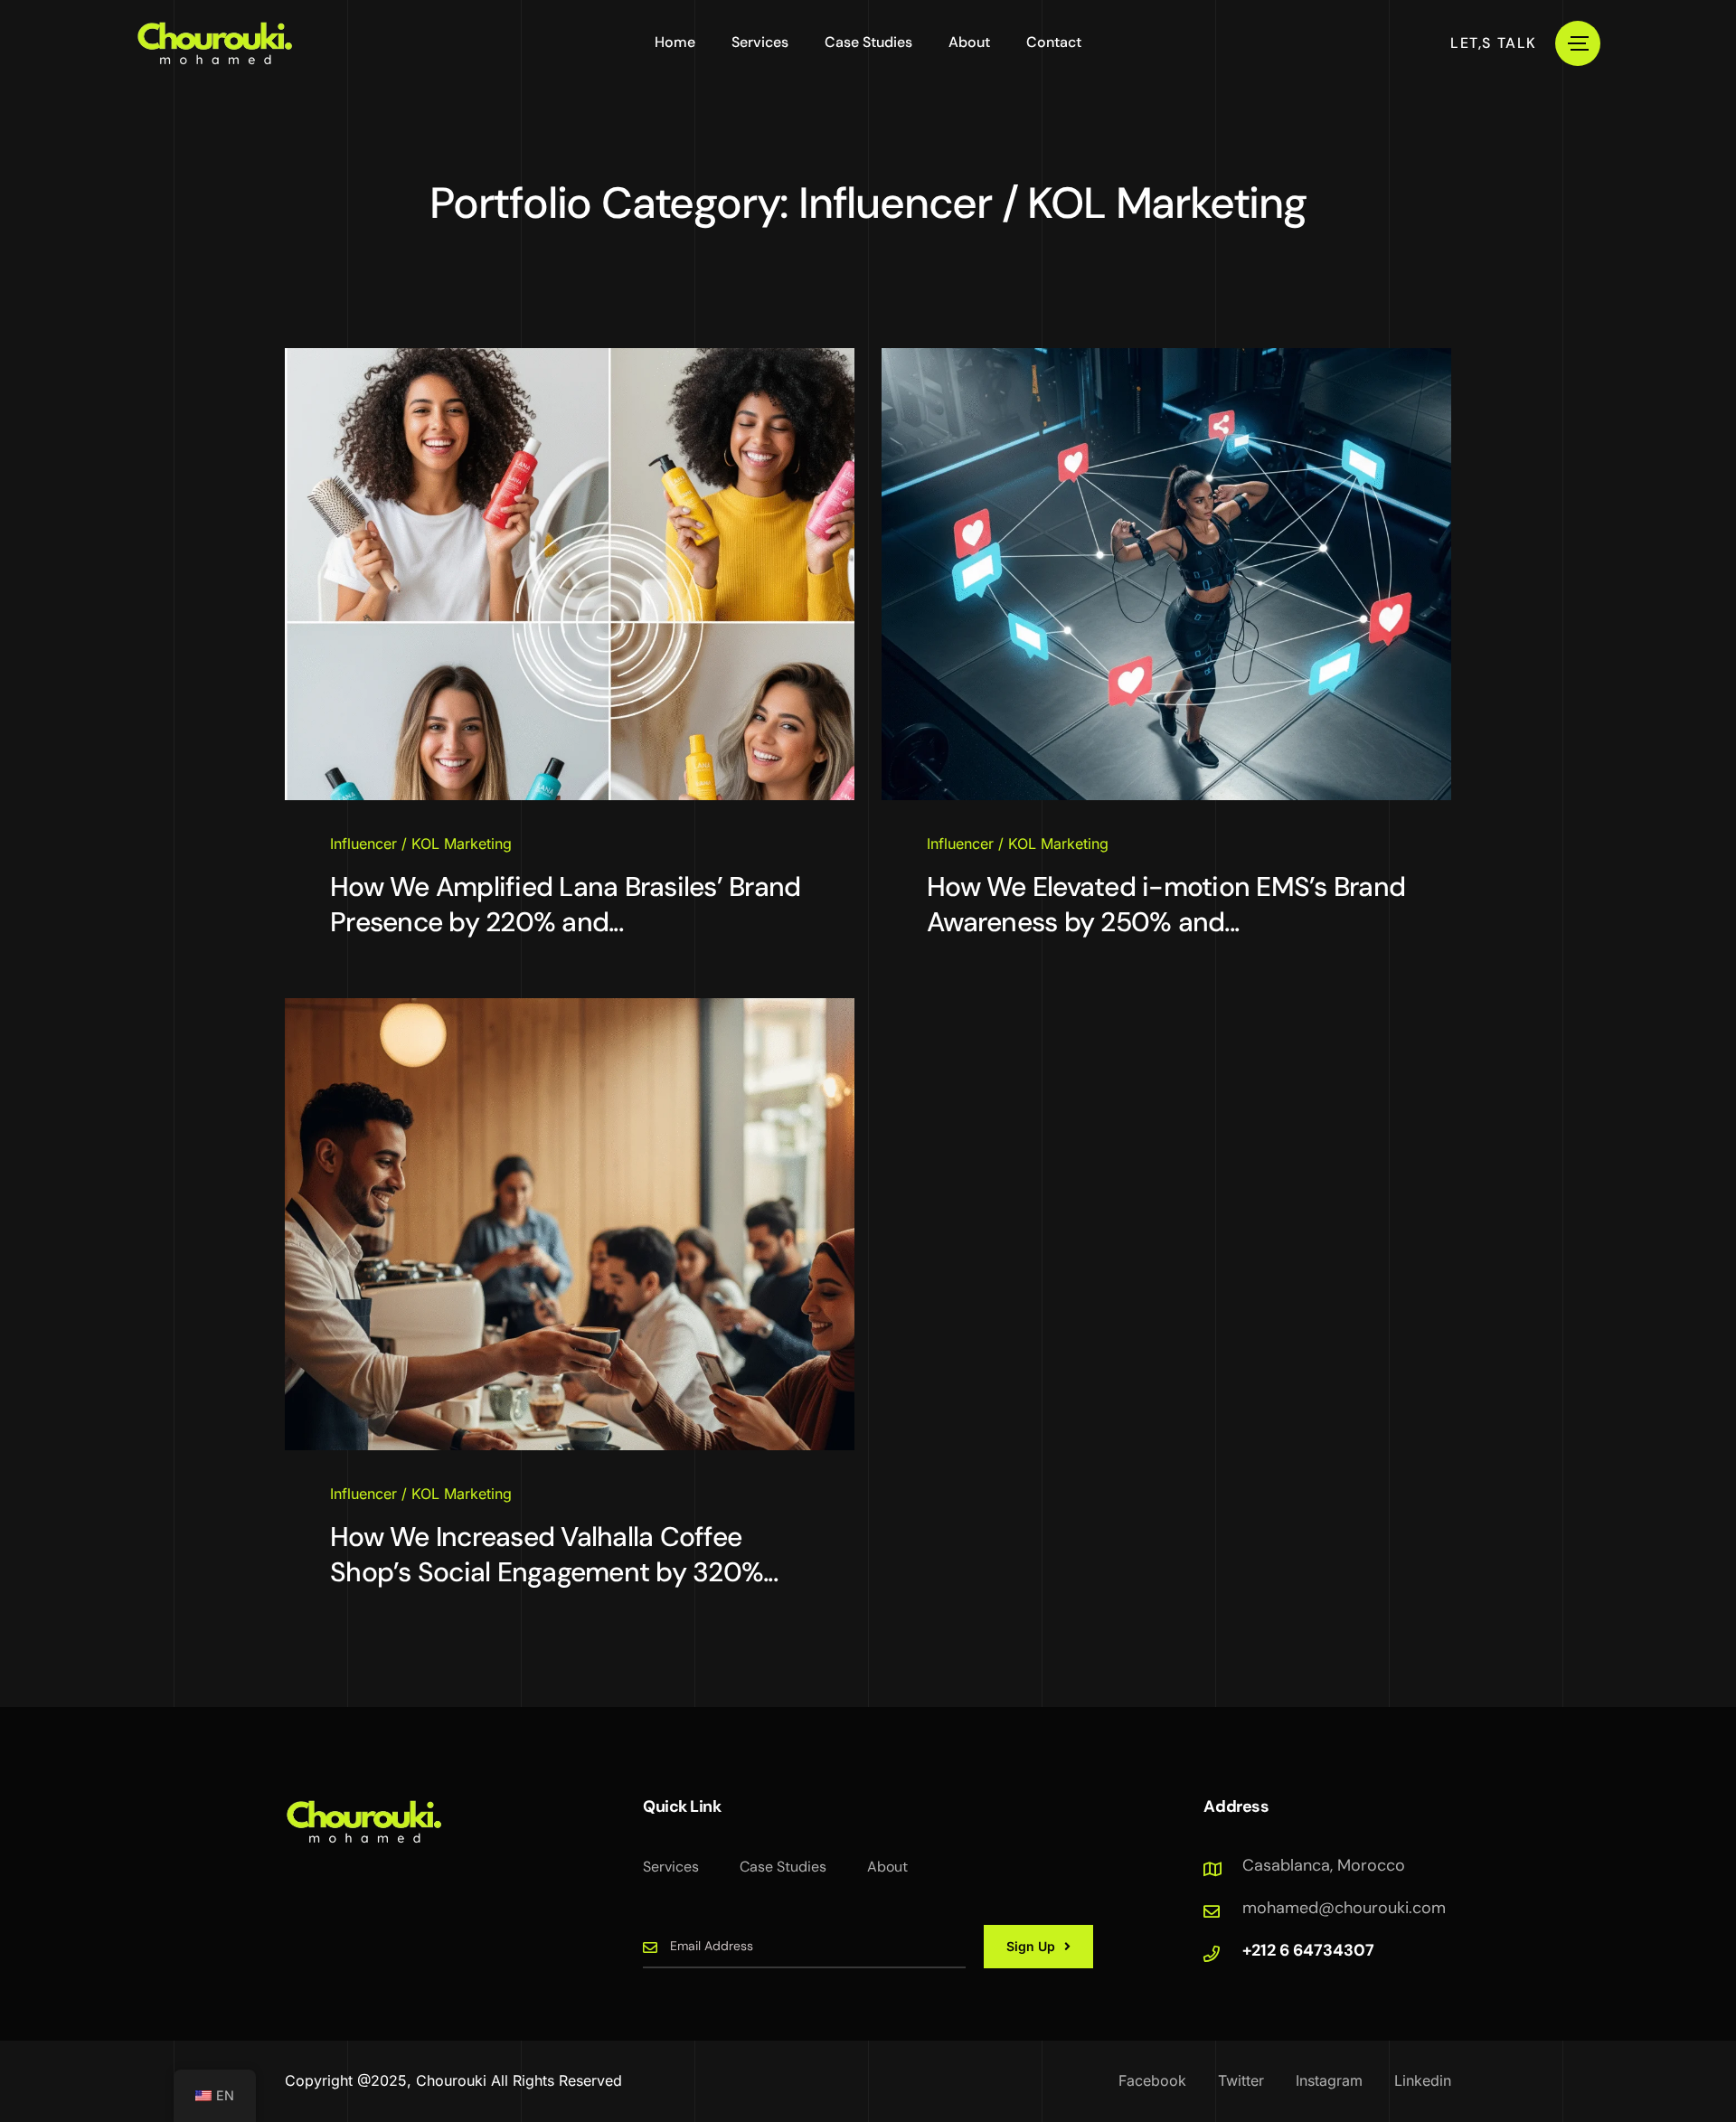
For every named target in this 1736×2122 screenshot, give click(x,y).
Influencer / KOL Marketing (421, 844)
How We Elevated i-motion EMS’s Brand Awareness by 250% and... (1166, 904)
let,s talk (1494, 43)
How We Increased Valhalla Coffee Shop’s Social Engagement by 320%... (554, 1554)
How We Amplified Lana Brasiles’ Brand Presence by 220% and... (565, 904)
